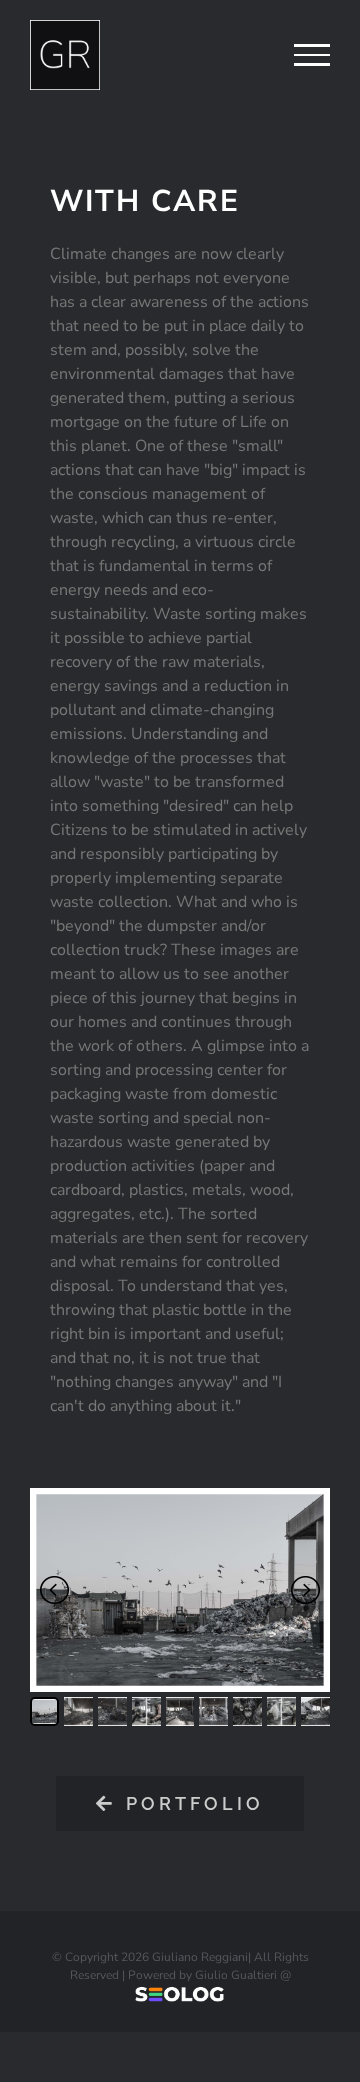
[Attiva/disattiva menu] (312, 55)
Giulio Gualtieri (236, 1975)
